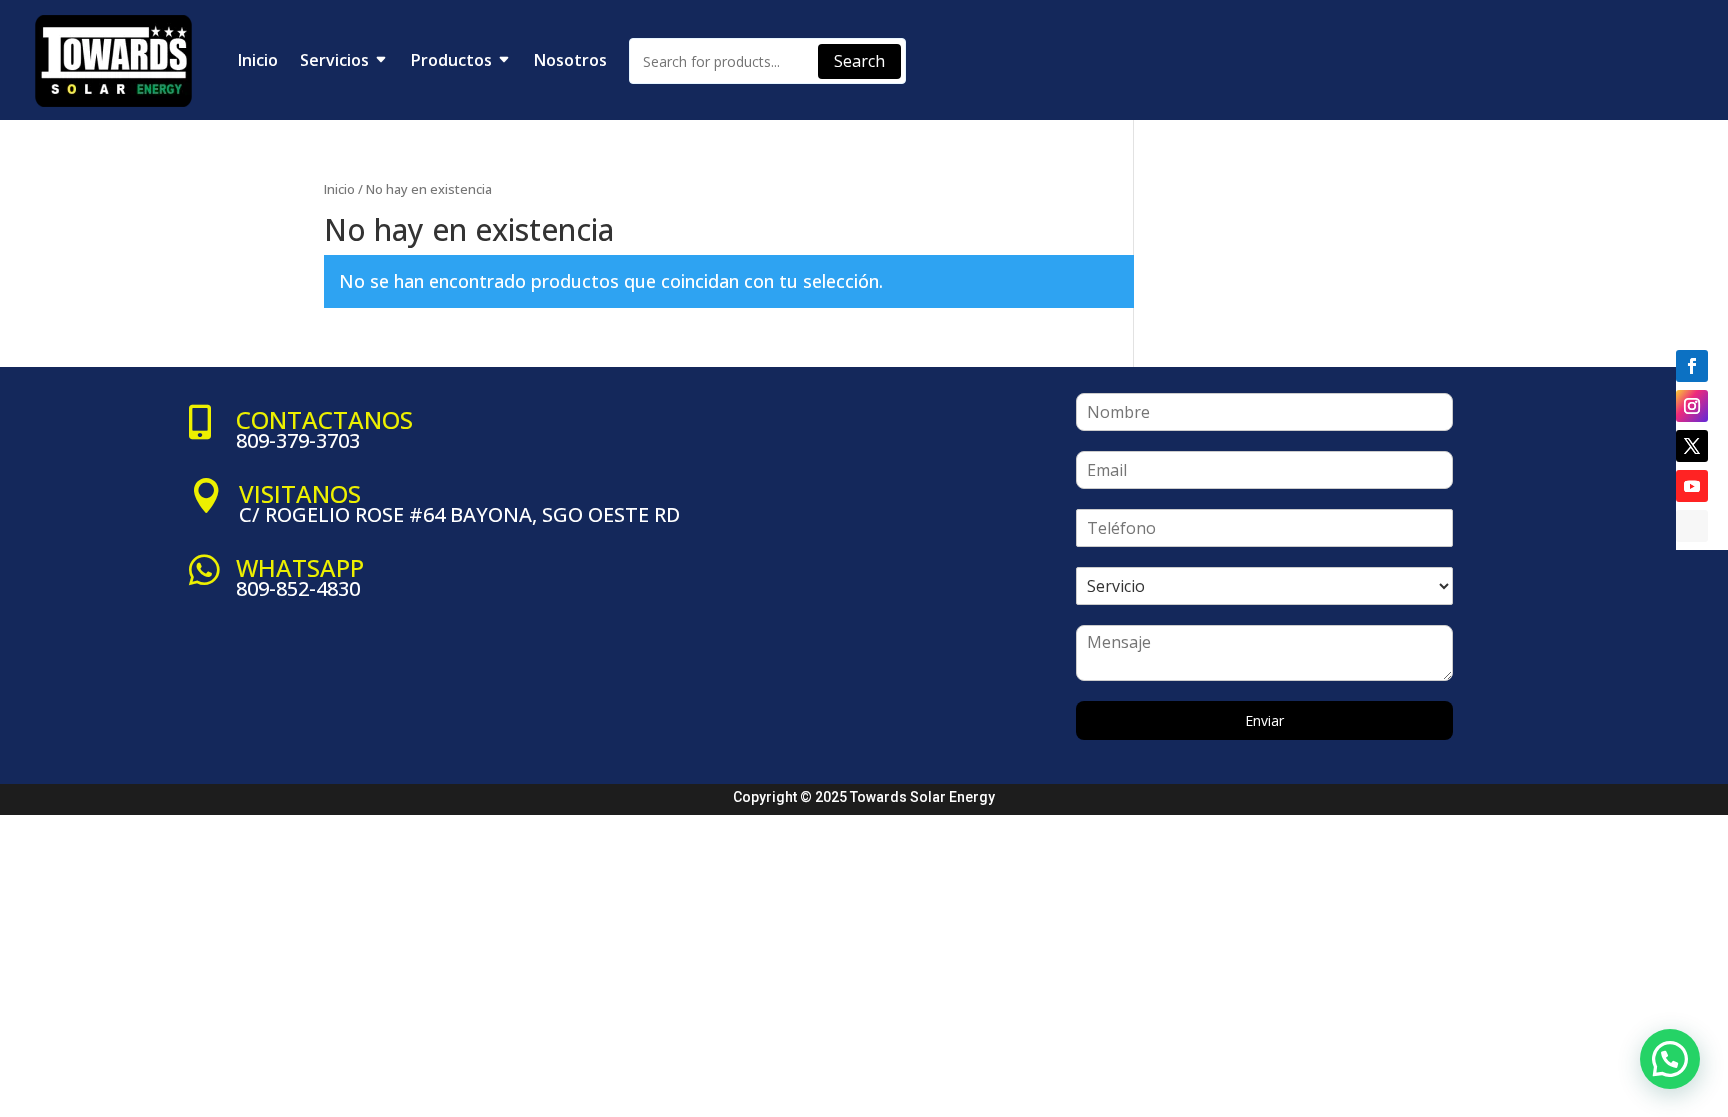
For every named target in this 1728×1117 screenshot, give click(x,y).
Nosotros (570, 60)
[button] (1670, 1059)
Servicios (334, 60)
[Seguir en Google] (1692, 526)
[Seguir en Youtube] (1692, 486)
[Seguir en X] (1692, 446)
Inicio (258, 60)
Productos (451, 60)
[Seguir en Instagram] (1692, 406)
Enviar (1264, 720)
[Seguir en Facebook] (1692, 366)
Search (859, 61)
